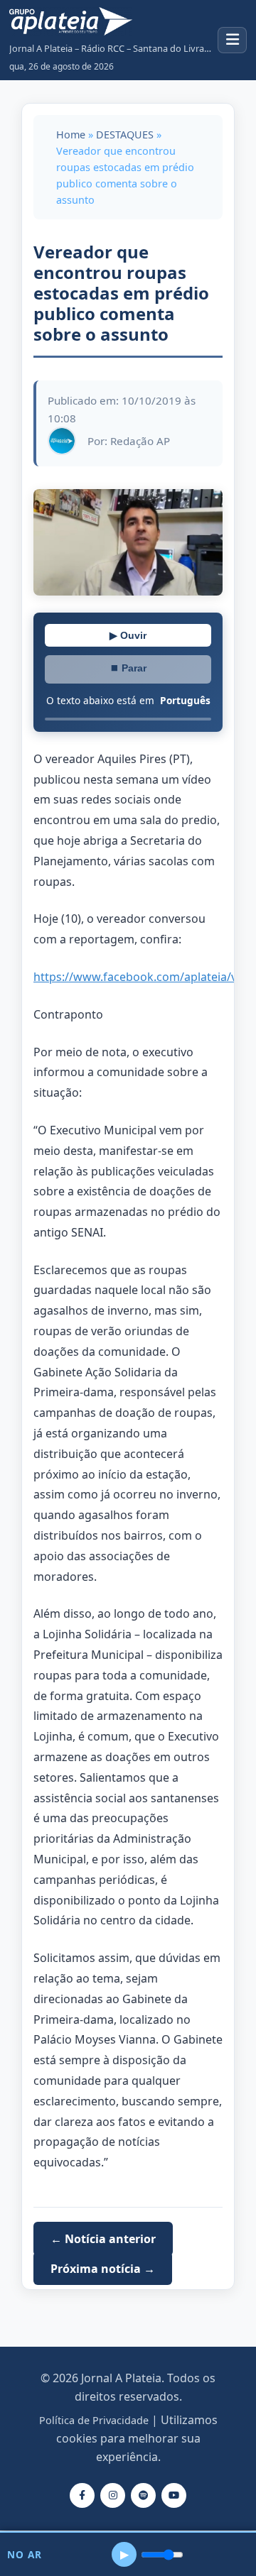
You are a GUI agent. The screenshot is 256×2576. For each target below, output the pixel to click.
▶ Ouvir (128, 635)
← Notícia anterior (103, 2239)
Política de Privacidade (94, 2420)
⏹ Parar (128, 668)
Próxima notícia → (103, 2269)
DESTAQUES (125, 135)
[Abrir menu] (232, 40)
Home (71, 135)
